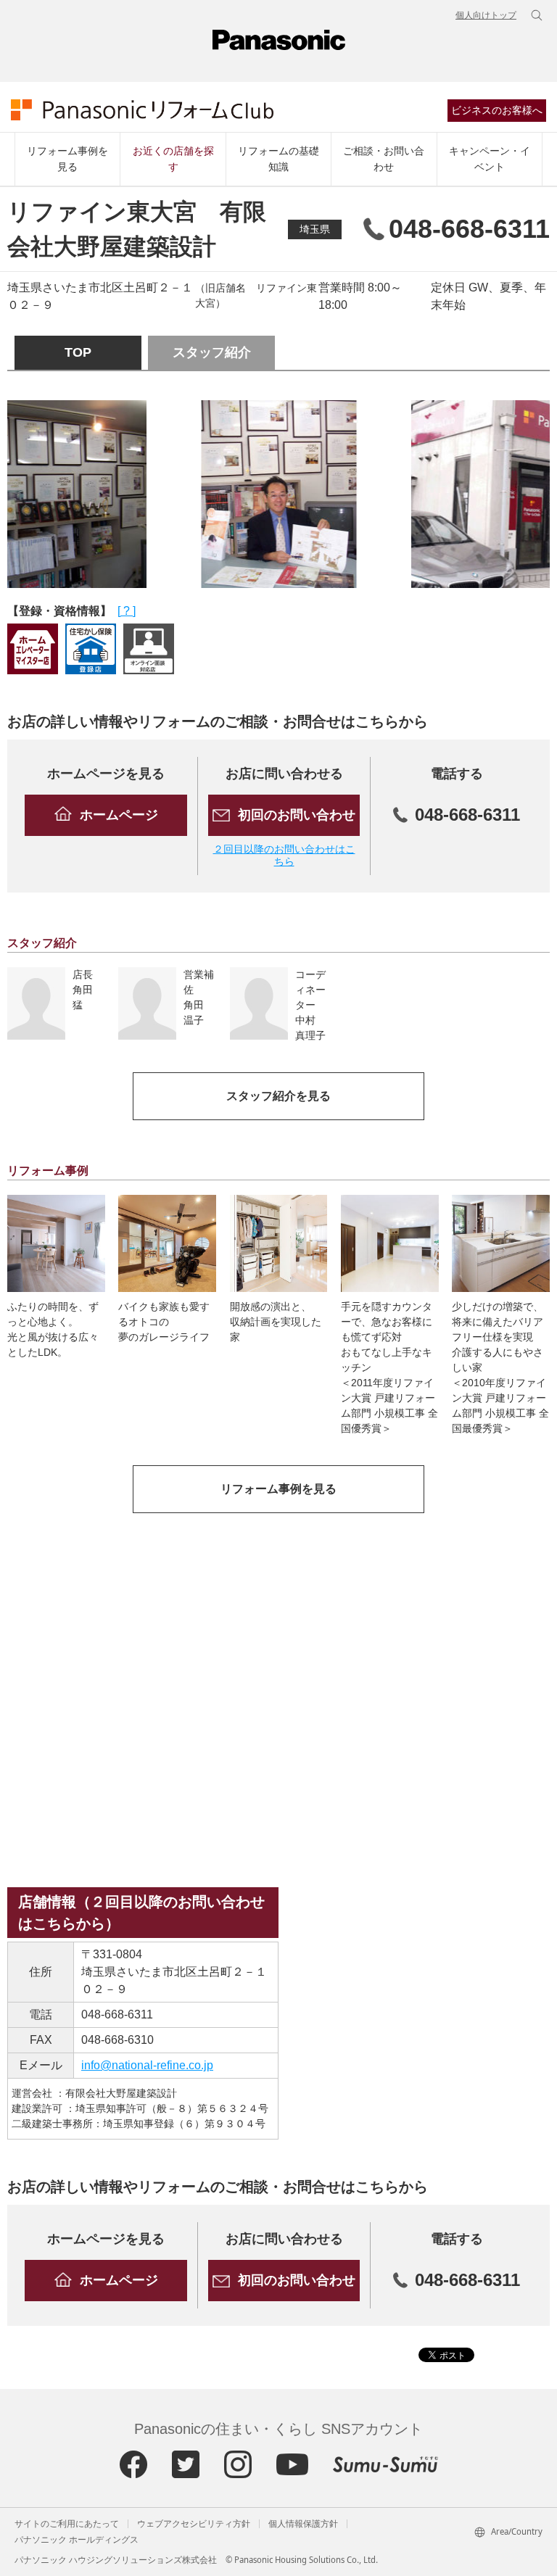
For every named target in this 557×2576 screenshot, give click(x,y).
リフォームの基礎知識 (278, 159)
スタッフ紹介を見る (278, 1096)
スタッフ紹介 (212, 352)
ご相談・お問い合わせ (384, 159)
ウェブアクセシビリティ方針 (194, 2524)
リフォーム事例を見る (67, 159)
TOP (78, 352)
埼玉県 (315, 229)
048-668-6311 (117, 2014)
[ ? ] (127, 611)
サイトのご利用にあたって (67, 2524)
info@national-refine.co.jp (147, 2065)
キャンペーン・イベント (490, 159)
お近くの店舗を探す (173, 159)
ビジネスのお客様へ (497, 110)
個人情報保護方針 (303, 2524)
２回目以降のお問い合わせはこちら (284, 855)
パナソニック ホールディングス (77, 2540)
